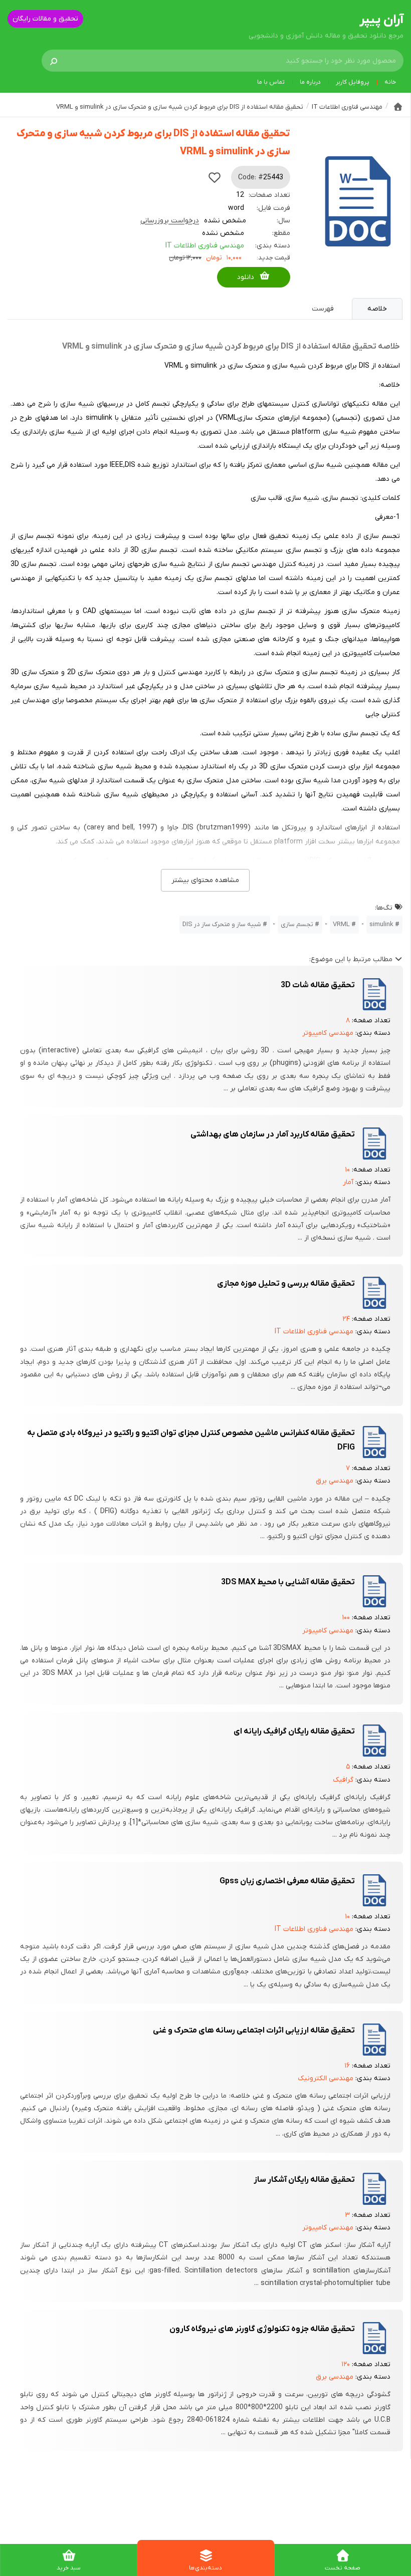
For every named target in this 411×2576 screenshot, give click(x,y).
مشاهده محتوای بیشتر (205, 880)
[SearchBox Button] (54, 61)
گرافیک (343, 1780)
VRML (341, 924)
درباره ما (310, 82)
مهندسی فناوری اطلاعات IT (205, 246)
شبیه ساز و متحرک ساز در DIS (222, 924)
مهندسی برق (335, 1481)
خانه (390, 82)
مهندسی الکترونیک (326, 2078)
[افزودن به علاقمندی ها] (215, 177)
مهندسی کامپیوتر (328, 1033)
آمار (348, 1182)
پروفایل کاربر (353, 82)
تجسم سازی (297, 924)
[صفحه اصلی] (398, 107)
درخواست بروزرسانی (170, 221)
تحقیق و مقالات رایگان (45, 19)
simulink (381, 924)
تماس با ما (271, 82)
